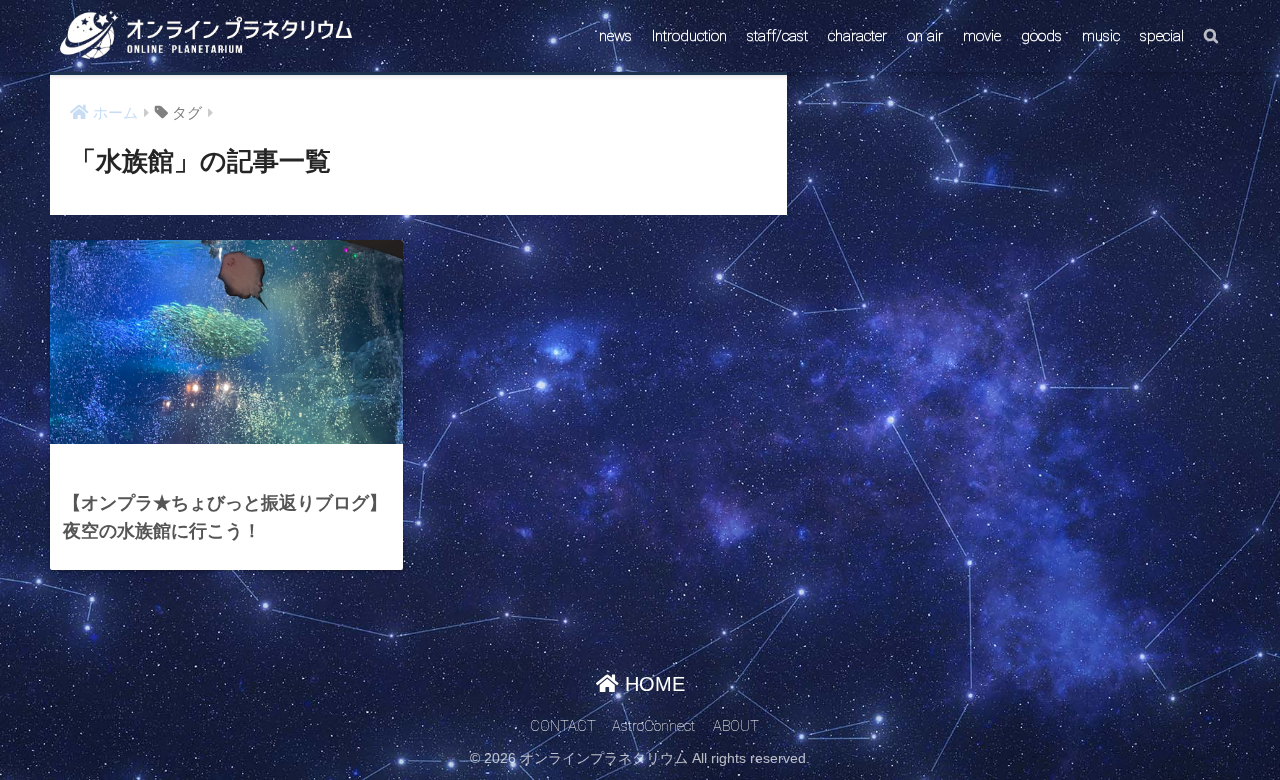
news (615, 36)
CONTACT (563, 726)
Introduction (689, 36)
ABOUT (736, 726)
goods (1041, 36)
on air (925, 36)
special (1162, 36)
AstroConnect (653, 726)
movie (982, 36)
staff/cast (777, 36)
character (857, 36)
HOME (652, 684)
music (1101, 36)
